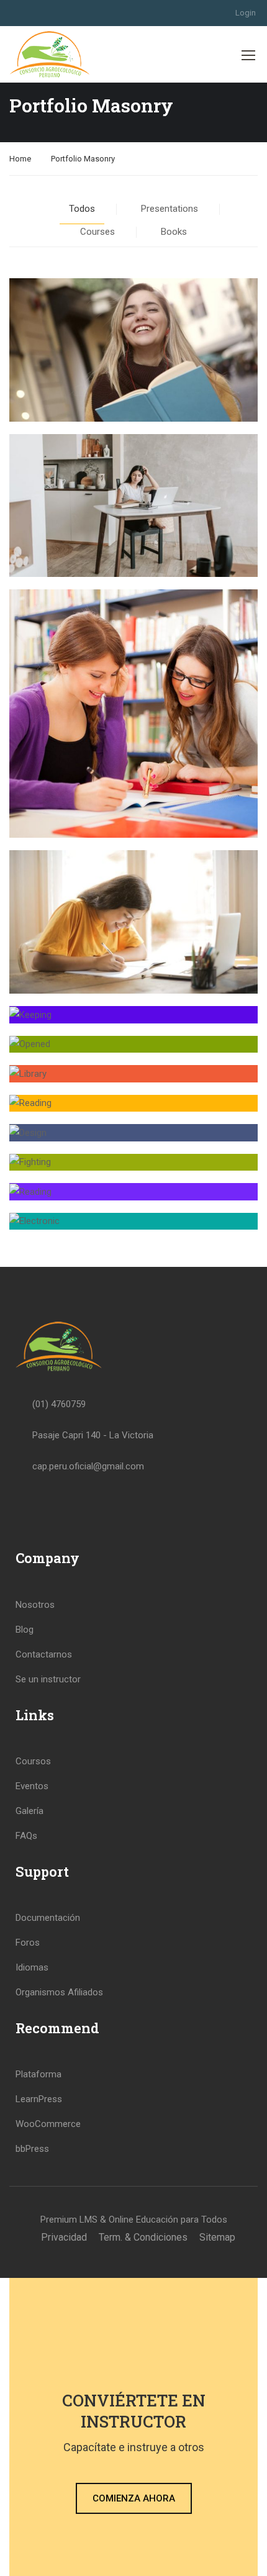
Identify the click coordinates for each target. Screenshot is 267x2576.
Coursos (33, 1761)
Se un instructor (48, 1679)
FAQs (26, 1836)
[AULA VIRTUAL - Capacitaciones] (50, 54)
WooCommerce (48, 2124)
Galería (29, 1811)
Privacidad (64, 2237)
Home (20, 159)
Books (174, 232)
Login (246, 13)
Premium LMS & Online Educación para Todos (134, 2220)
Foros (28, 1943)
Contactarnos (44, 1654)
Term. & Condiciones (143, 2237)
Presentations (170, 209)
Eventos (32, 1786)
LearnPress (39, 2099)
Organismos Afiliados (59, 1992)
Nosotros (35, 1605)
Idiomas (32, 1967)
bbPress (32, 2149)
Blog (25, 1630)
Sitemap (217, 2237)
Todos (82, 209)
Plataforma (38, 2074)
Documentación (48, 1918)
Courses (97, 232)
